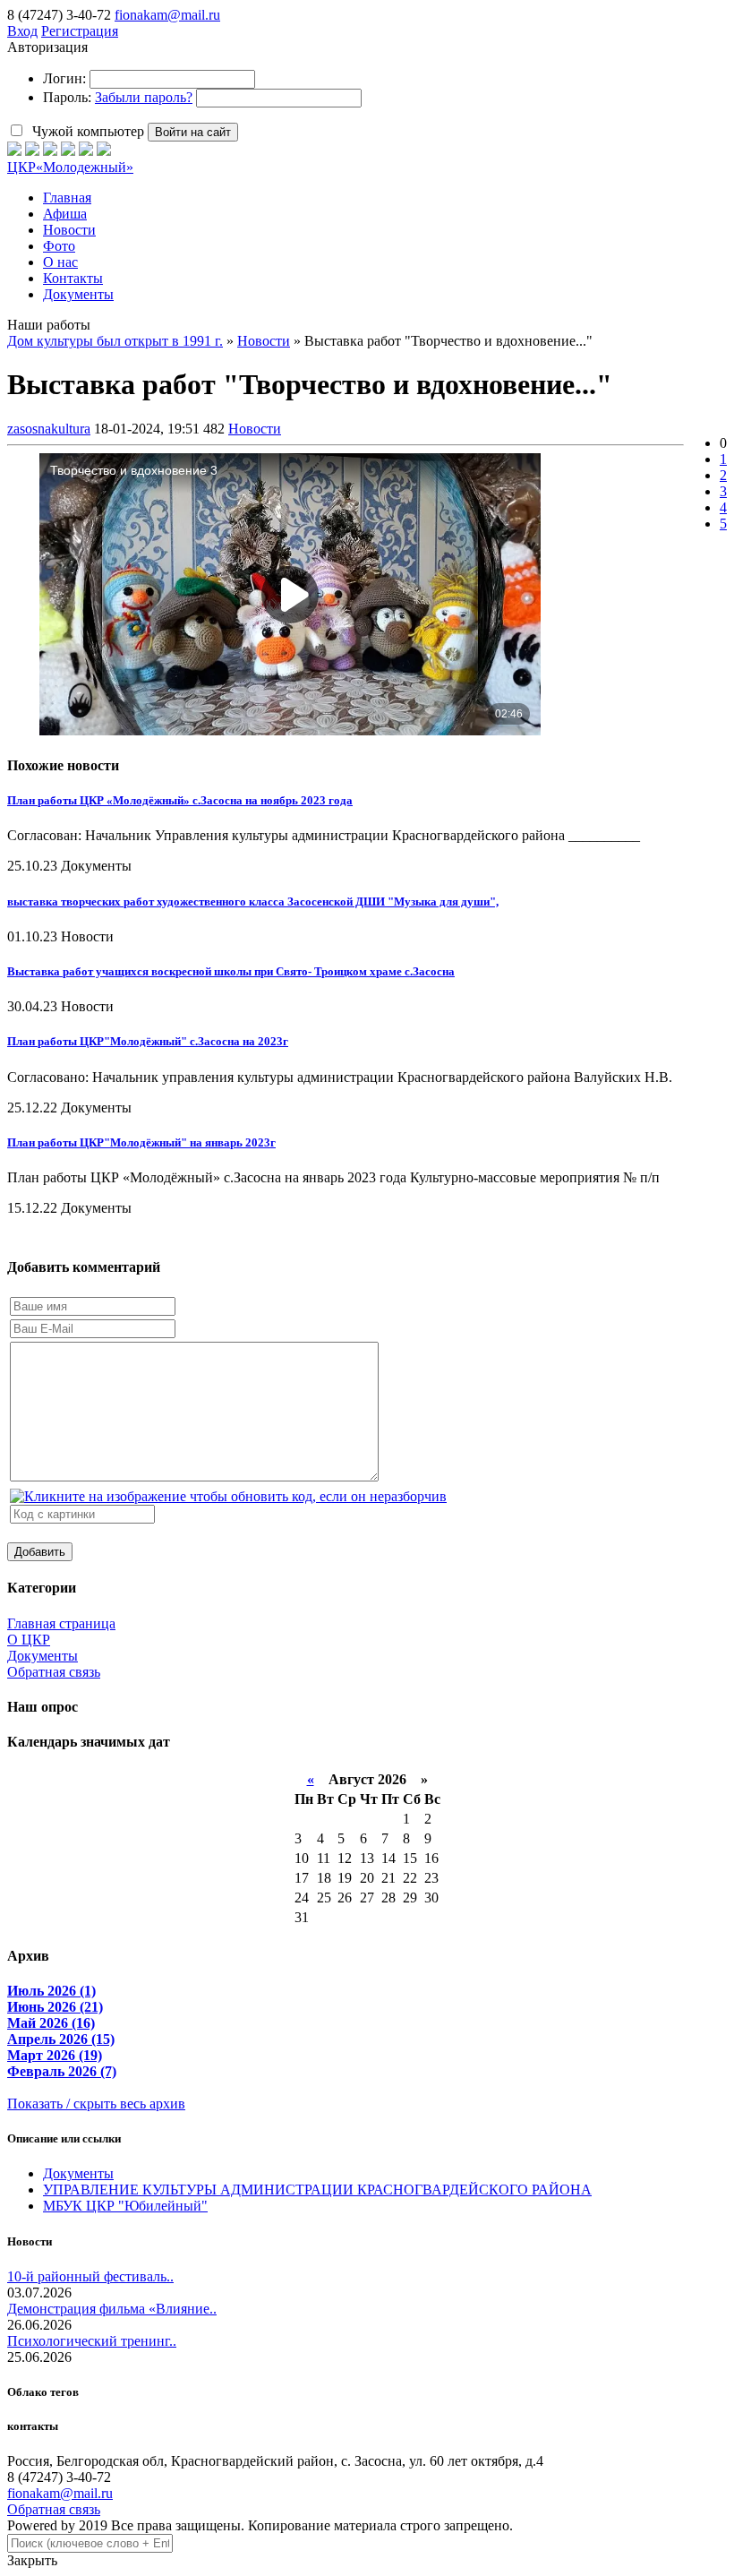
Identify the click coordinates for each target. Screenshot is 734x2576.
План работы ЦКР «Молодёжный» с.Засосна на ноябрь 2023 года (180, 800)
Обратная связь (54, 1672)
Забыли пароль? (144, 97)
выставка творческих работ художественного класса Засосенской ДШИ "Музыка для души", (253, 902)
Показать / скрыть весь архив (96, 2104)
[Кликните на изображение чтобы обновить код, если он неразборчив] (228, 1496)
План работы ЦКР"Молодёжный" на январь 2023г (141, 1142)
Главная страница (61, 1623)
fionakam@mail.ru (167, 15)
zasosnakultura (49, 429)
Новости (255, 429)
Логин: (64, 78)
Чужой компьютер (86, 131)
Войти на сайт (193, 132)
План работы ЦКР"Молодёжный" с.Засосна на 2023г (148, 1041)
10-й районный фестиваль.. (90, 2276)
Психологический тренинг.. (92, 2341)
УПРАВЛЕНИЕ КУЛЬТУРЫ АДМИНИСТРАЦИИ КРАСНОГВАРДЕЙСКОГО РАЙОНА (317, 2190)
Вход (22, 31)
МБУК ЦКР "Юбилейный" (125, 2206)
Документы (43, 1656)
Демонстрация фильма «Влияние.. (112, 2309)
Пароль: (67, 97)
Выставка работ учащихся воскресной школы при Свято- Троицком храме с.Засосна (231, 971)
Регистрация (80, 31)
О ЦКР (29, 1640)
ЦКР (70, 167)
